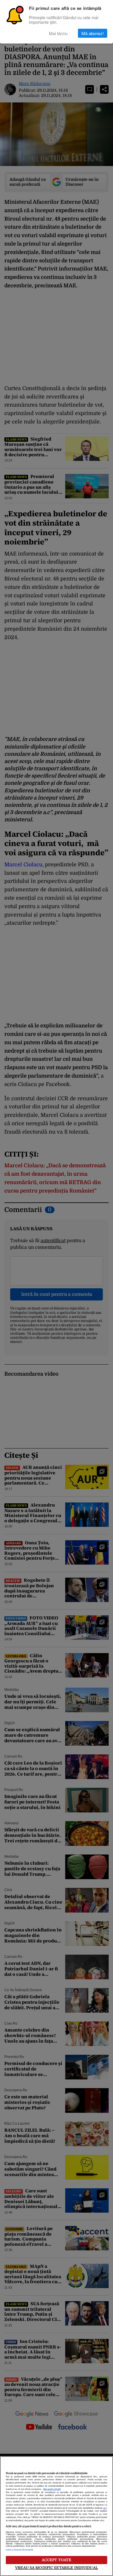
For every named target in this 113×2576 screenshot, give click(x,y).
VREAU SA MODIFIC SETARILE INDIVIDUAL (57, 2568)
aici (105, 2508)
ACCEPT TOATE (57, 2560)
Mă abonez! (93, 33)
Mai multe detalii (52, 2489)
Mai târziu (58, 33)
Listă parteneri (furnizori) (19, 2550)
